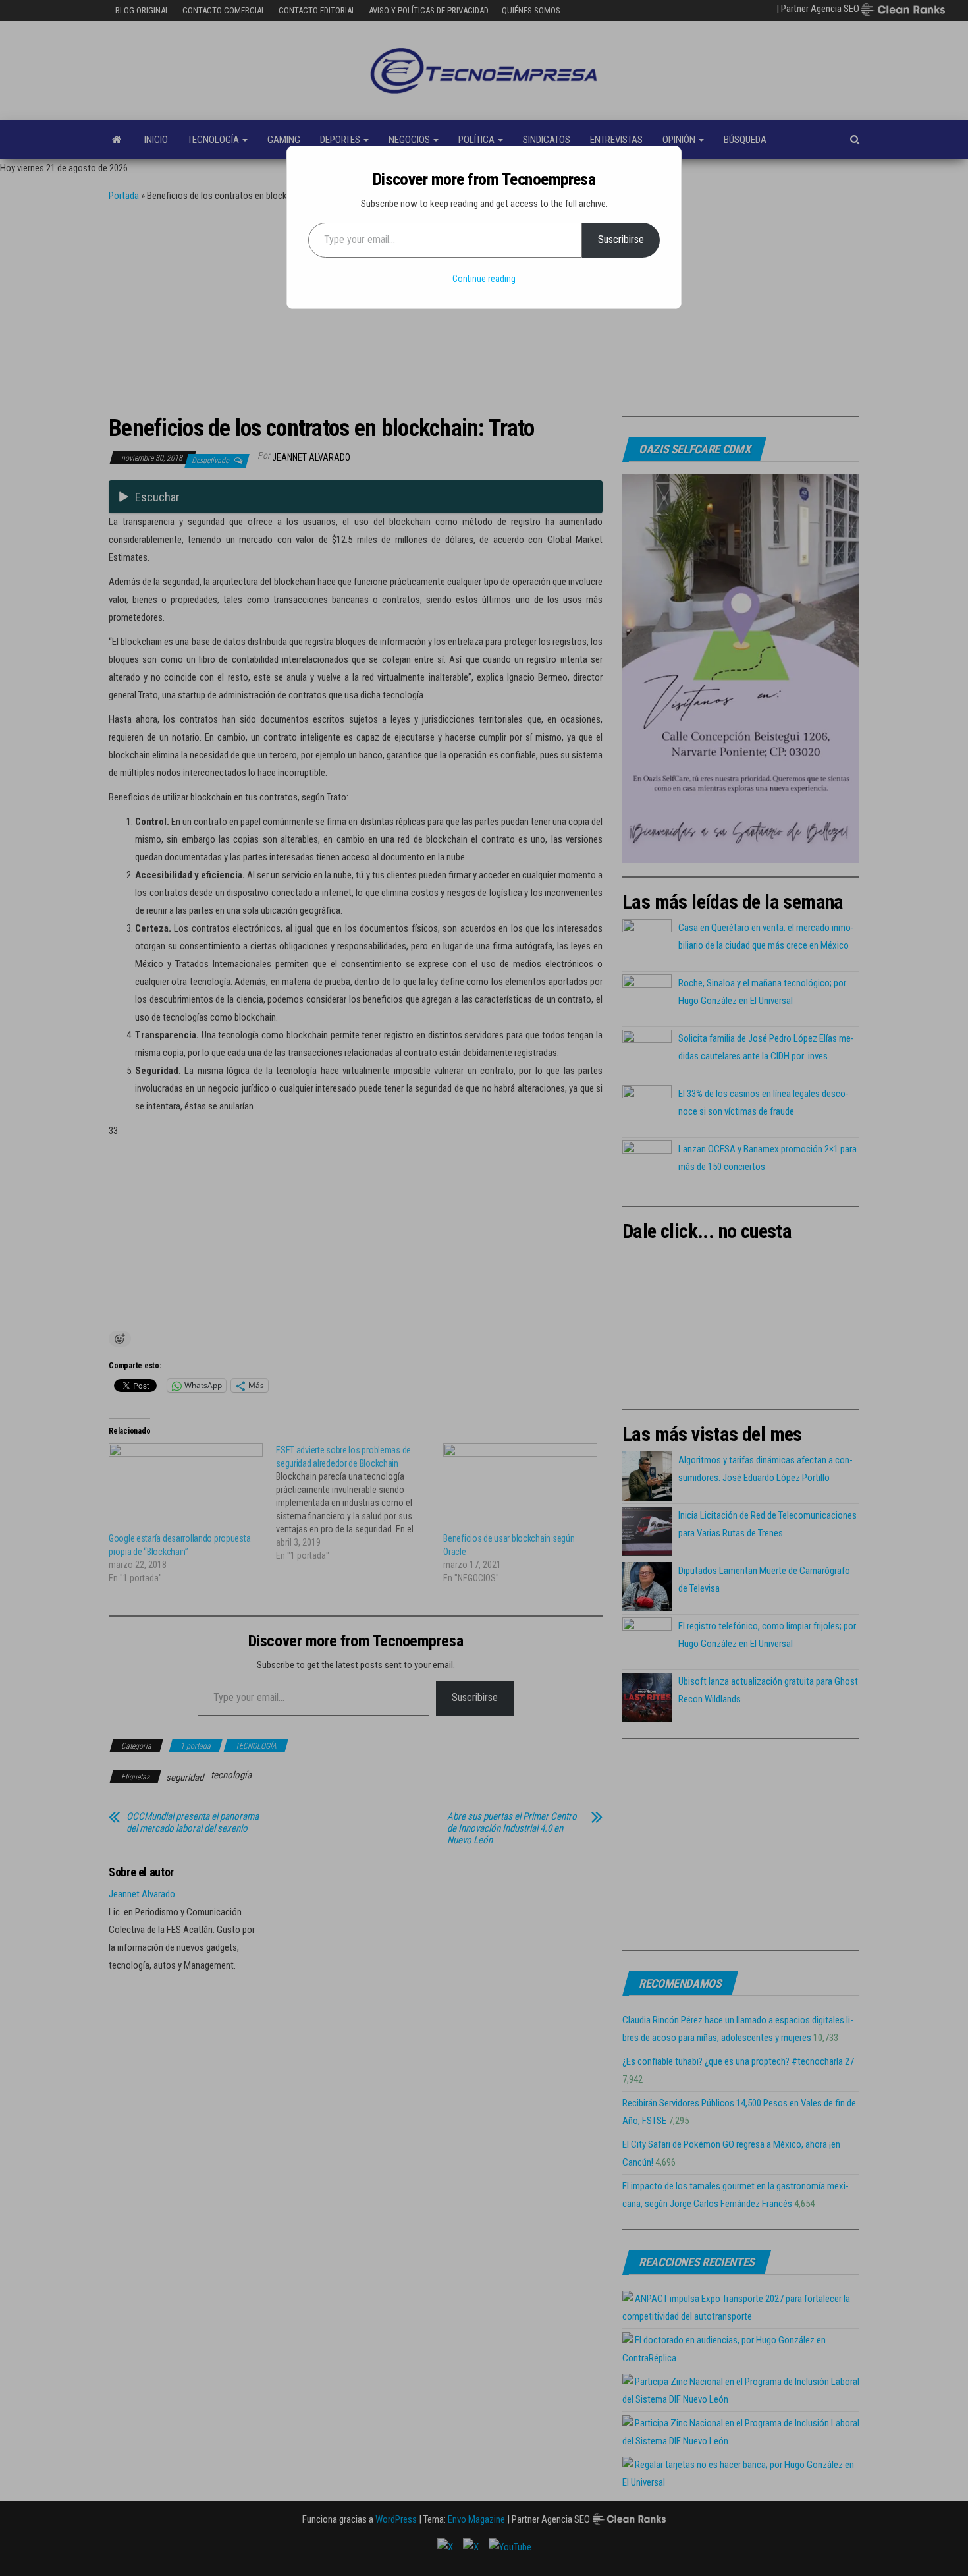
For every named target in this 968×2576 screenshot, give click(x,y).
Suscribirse (621, 239)
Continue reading (484, 279)
